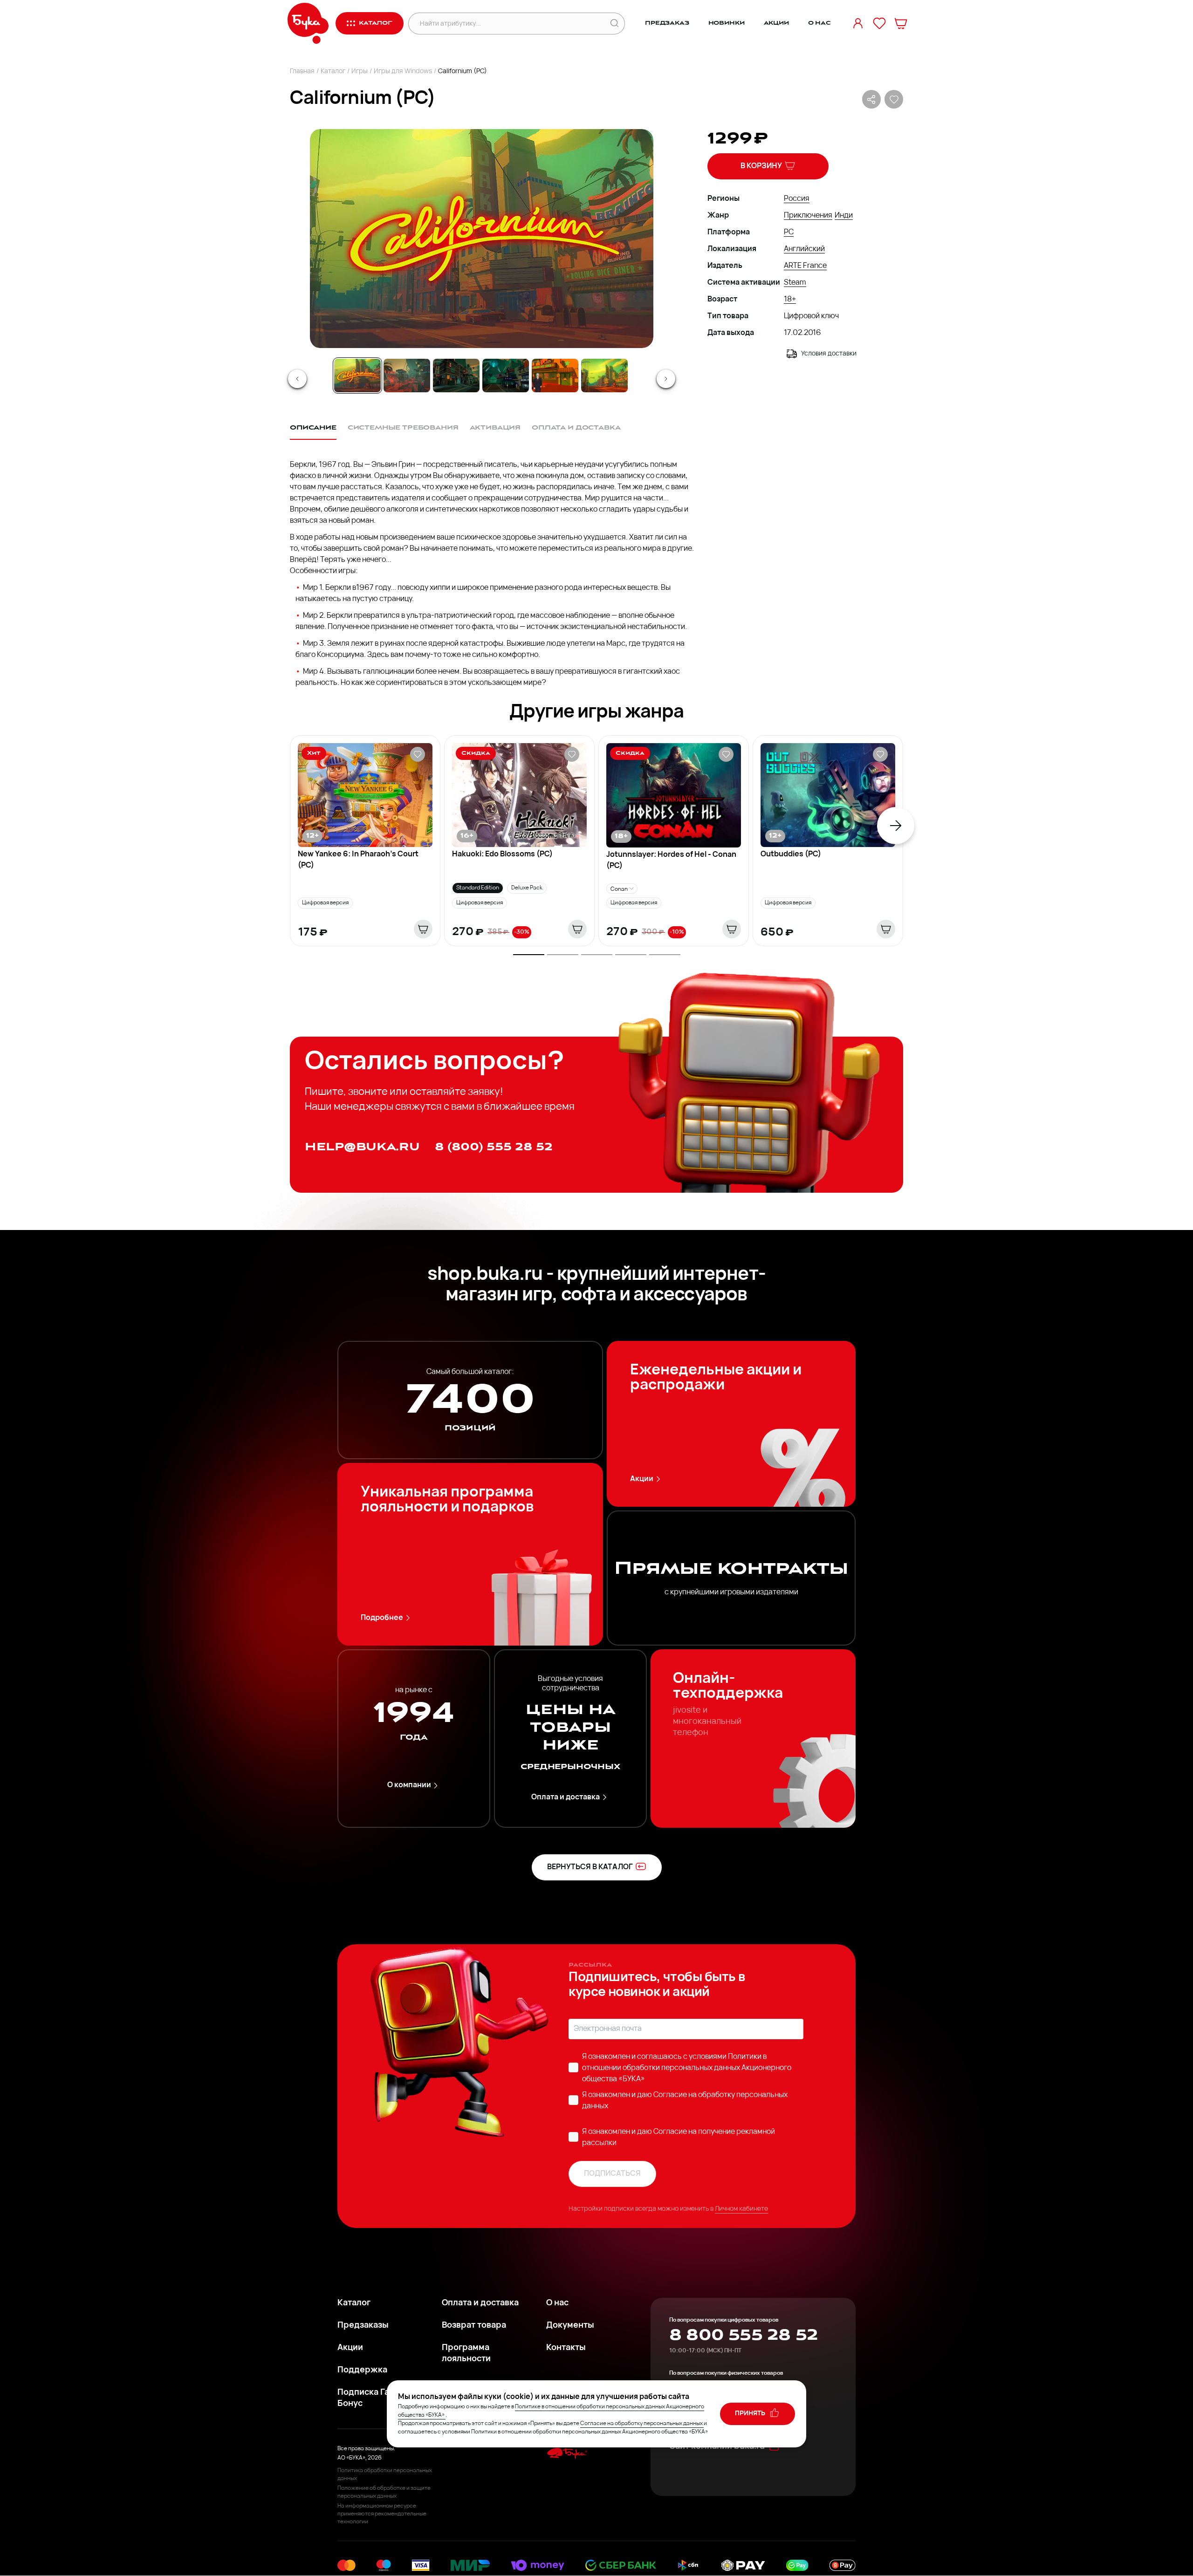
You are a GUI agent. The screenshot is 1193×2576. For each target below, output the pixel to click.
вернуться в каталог (590, 1867)
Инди (844, 216)
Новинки (727, 23)
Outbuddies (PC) (791, 854)
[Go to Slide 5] (555, 376)
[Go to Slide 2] (407, 376)
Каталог (333, 72)
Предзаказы (363, 2326)
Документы (570, 2326)
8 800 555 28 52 (744, 2335)
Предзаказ (667, 23)
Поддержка (362, 2371)
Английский (804, 249)
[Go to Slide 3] (456, 376)
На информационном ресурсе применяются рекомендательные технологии (382, 2514)
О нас (819, 23)
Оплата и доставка (566, 1797)
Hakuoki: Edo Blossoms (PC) (502, 854)
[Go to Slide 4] (506, 376)
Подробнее (382, 1618)
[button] (481, 239)
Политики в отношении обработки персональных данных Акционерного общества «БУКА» (687, 2068)
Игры (360, 72)
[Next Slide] (666, 379)
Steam (795, 283)
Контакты (566, 2348)
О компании (409, 1785)
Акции (776, 23)
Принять (751, 2414)
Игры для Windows (403, 72)
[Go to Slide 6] (604, 376)
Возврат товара (474, 2326)
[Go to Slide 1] (357, 376)
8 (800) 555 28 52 (494, 1147)
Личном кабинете (741, 2209)
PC (789, 232)
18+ (790, 300)
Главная (302, 72)
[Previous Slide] (297, 379)
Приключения (808, 216)
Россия (797, 199)
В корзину (761, 166)
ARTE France (805, 266)
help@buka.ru (362, 1147)
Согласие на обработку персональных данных (641, 2424)
